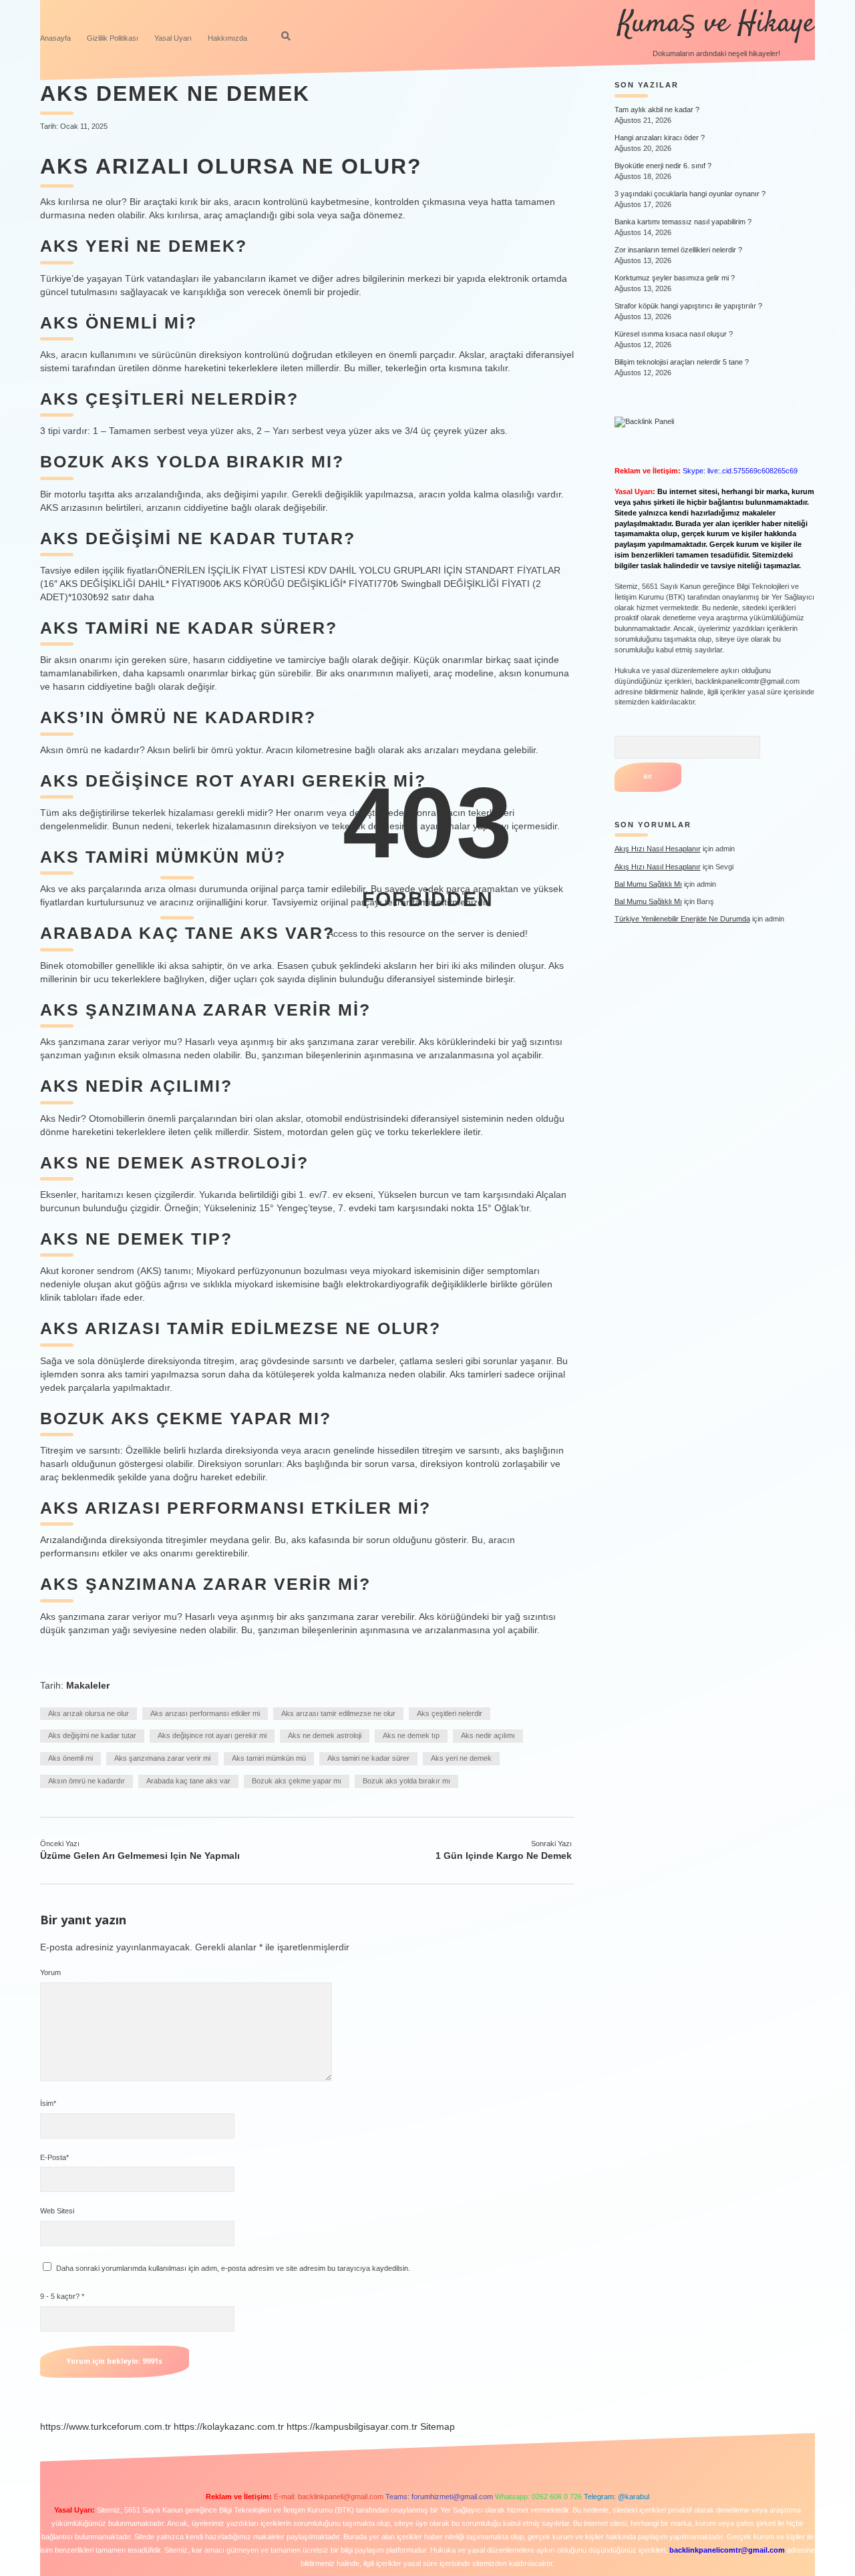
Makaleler (88, 1685)
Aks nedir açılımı (488, 1735)
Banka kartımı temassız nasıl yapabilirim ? (683, 222)
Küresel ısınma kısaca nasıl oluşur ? (674, 334)
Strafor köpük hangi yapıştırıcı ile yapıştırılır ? (688, 306)
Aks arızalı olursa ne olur (89, 1713)
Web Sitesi (57, 2211)
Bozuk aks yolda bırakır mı (406, 1781)
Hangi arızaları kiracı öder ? (660, 138)
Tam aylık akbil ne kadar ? (657, 110)
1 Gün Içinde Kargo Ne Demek (504, 1856)
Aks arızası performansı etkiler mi (205, 1713)
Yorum (50, 1972)
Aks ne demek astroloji (325, 1735)
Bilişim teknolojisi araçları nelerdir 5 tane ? (682, 362)
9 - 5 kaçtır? (62, 2296)
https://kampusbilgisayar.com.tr (352, 2426)
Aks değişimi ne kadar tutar (92, 1735)
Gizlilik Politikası (113, 38)
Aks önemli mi (70, 1758)
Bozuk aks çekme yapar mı (297, 1781)
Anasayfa (55, 38)
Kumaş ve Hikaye (716, 24)
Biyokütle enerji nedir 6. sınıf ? (663, 166)
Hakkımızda (227, 38)
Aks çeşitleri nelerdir (450, 1713)
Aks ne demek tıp (411, 1735)
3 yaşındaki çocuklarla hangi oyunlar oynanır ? (690, 194)
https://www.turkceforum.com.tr (106, 2426)
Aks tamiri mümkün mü (269, 1758)
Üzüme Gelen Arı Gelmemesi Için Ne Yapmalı (140, 1856)
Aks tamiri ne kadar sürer (368, 1758)
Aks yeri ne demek (461, 1758)
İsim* (48, 2103)
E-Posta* (54, 2157)
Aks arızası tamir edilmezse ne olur (338, 1713)
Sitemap (438, 2426)
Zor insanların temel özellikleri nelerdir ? (678, 250)
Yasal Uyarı (173, 38)
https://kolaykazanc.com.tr (229, 2426)
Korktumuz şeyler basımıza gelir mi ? (675, 278)
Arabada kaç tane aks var (188, 1781)
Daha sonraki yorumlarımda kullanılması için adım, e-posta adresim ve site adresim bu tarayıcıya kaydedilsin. (233, 2268)
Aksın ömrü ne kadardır (87, 1781)
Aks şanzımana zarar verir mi (162, 1758)
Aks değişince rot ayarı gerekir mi (212, 1735)
